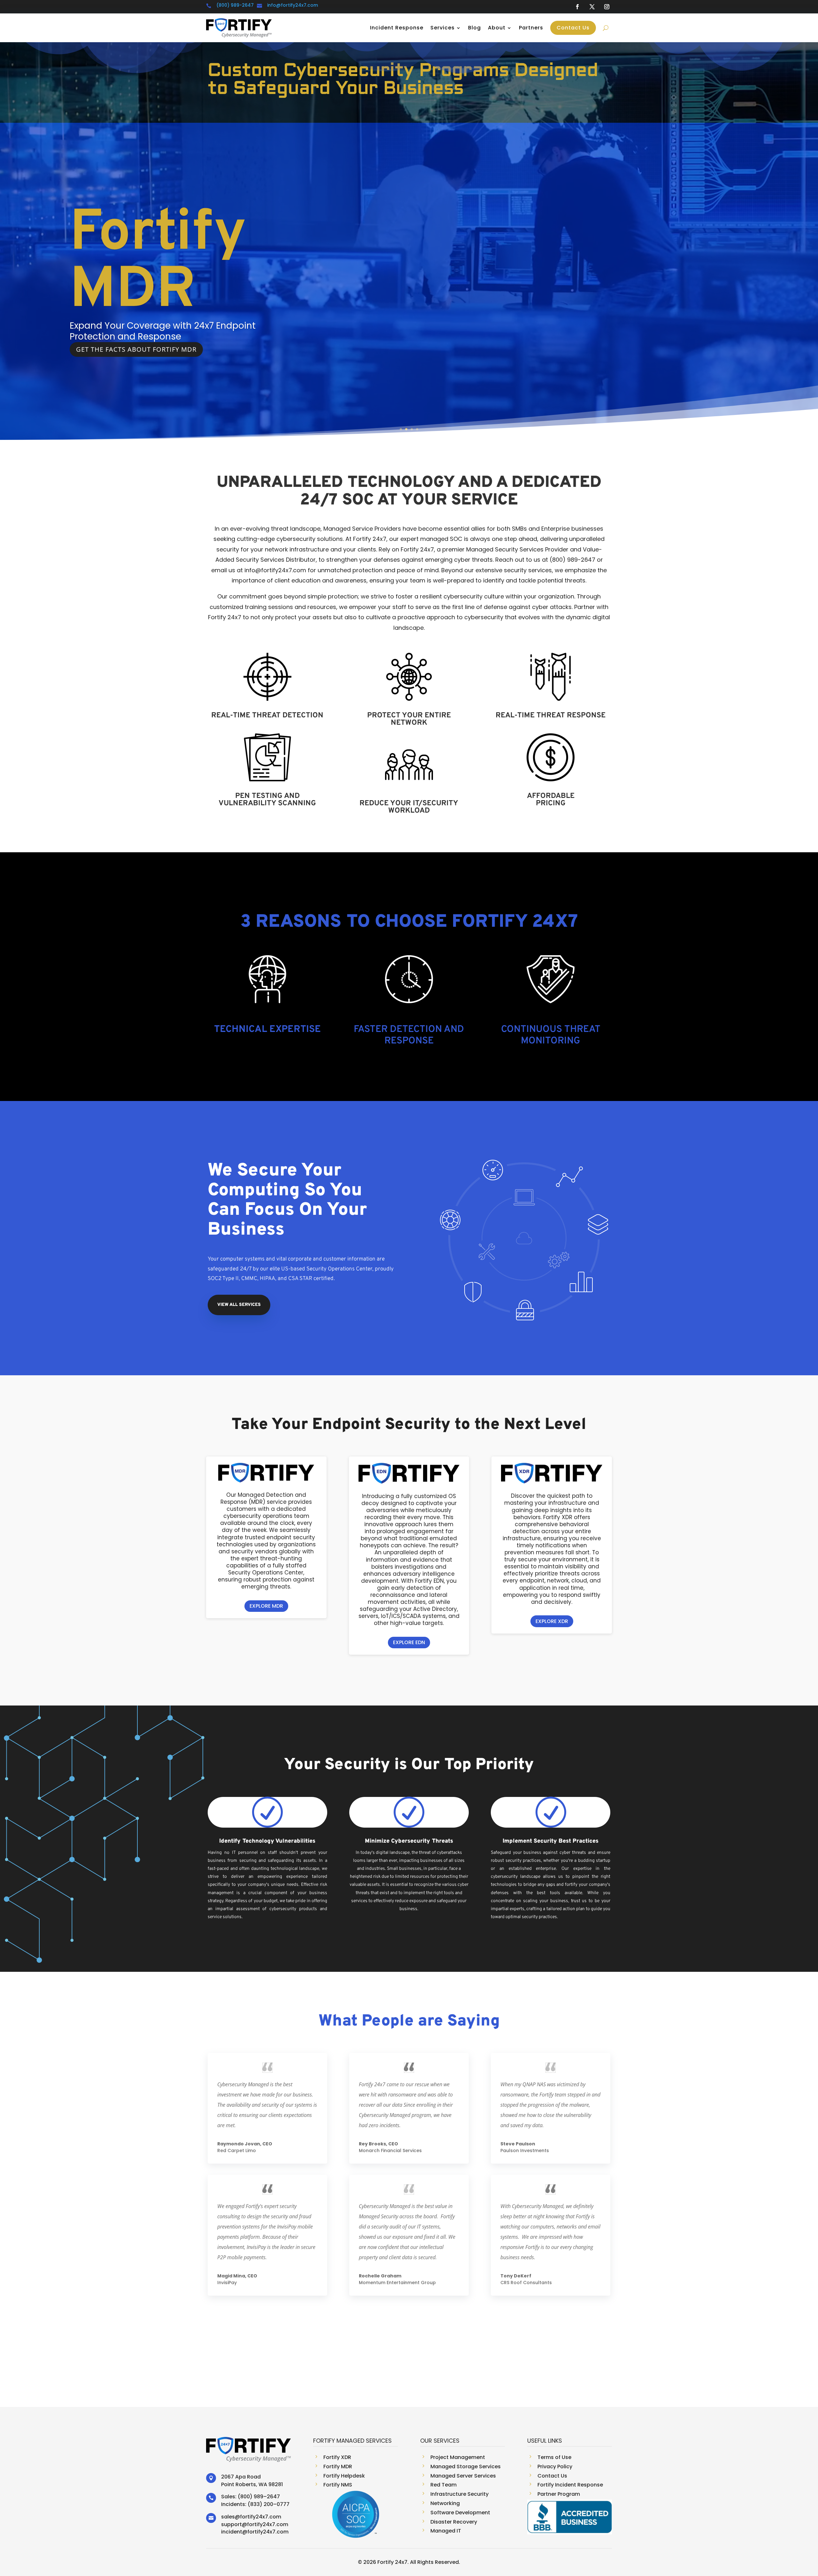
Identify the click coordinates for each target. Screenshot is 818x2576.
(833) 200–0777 (269, 2504)
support (232, 2524)
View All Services (239, 1305)
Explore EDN (409, 1642)
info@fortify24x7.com (293, 5)
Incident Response (397, 28)
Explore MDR (266, 1606)
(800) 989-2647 (235, 5)
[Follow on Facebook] (577, 7)
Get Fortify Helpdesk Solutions (135, 383)
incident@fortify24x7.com (255, 2532)
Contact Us (573, 28)
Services (443, 28)
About (497, 28)
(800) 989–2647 (259, 2497)
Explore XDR (552, 1621)
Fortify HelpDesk (167, 258)
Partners (531, 28)
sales (228, 2517)
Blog (475, 28)
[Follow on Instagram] (607, 7)
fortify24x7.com (261, 2517)
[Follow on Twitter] (592, 7)
